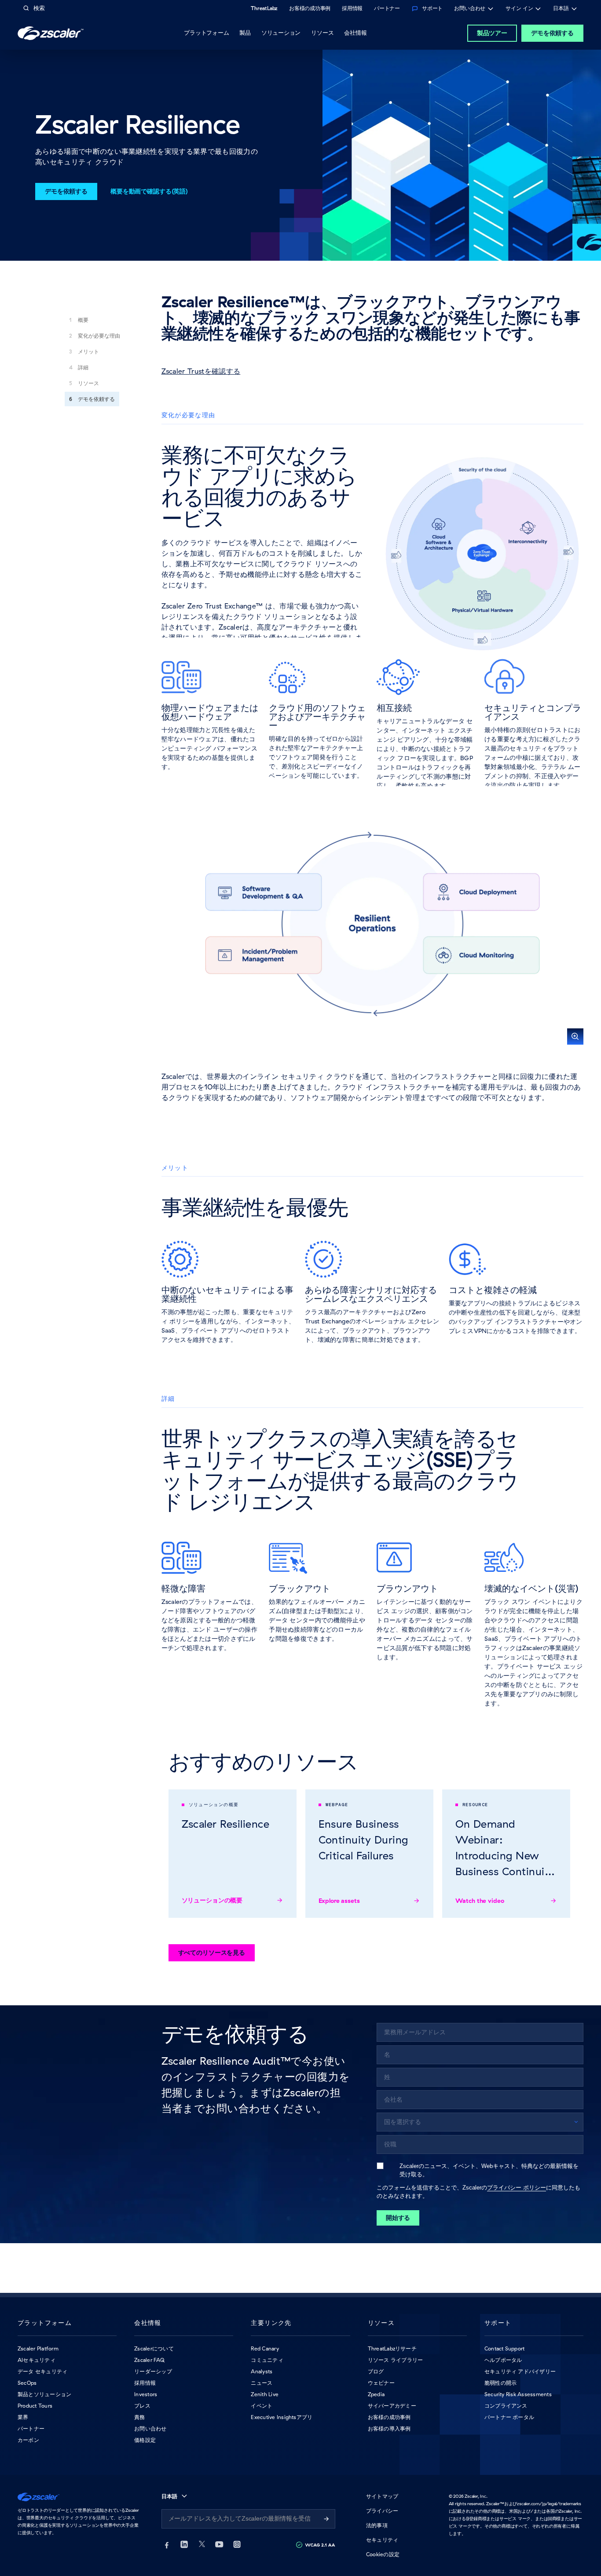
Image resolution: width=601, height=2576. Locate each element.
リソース (88, 383)
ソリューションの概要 (212, 1900)
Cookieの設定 (383, 2554)
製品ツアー (492, 33)
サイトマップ (382, 2496)
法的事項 (377, 2525)
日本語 (561, 9)
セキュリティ (382, 2540)
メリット (88, 352)
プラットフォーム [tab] (206, 33)
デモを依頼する (552, 33)
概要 (83, 320)
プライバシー (382, 2511)
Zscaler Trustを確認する (201, 371)
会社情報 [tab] (355, 33)
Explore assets (339, 1901)
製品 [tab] (245, 33)
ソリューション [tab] (281, 33)
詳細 (83, 367)
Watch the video (480, 1901)
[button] (373, 924)
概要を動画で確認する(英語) (149, 191)
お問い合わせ (470, 9)
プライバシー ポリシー (517, 2188)
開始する (398, 2218)
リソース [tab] (322, 33)
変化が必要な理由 (99, 336)
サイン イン (519, 9)
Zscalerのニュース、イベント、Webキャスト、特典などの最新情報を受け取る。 (489, 2170)
